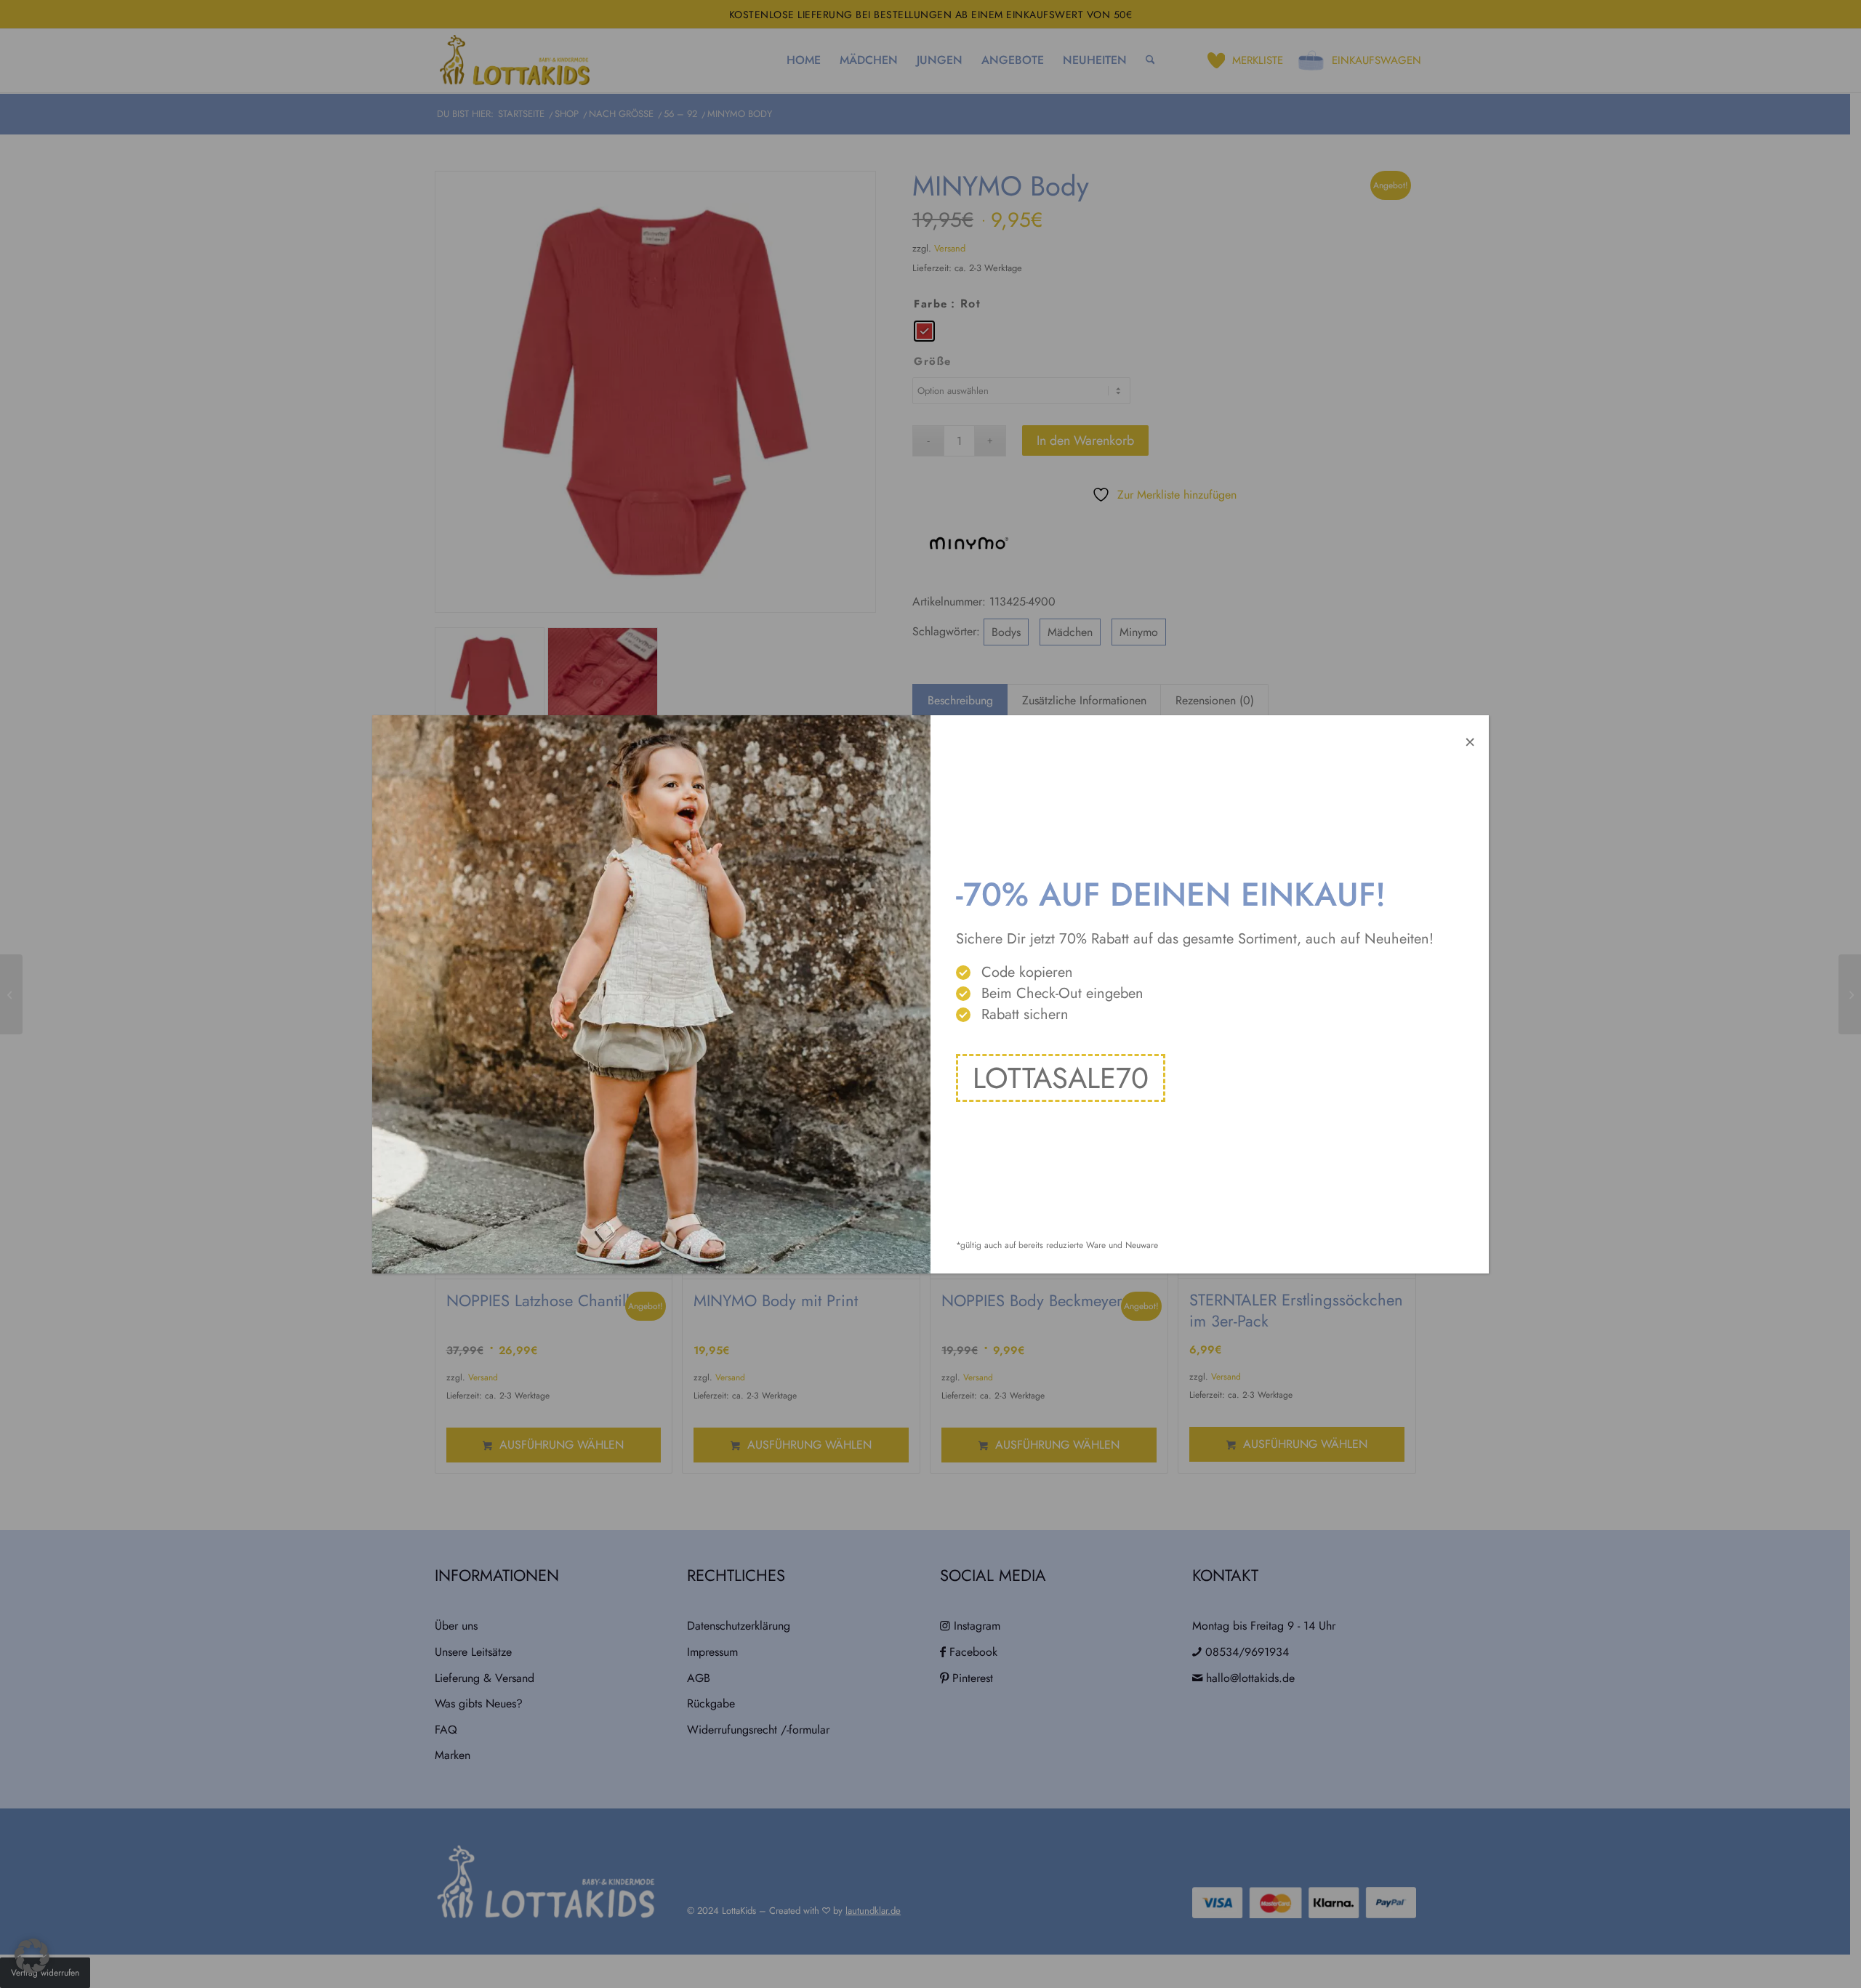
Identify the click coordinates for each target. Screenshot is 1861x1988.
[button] (32, 1956)
